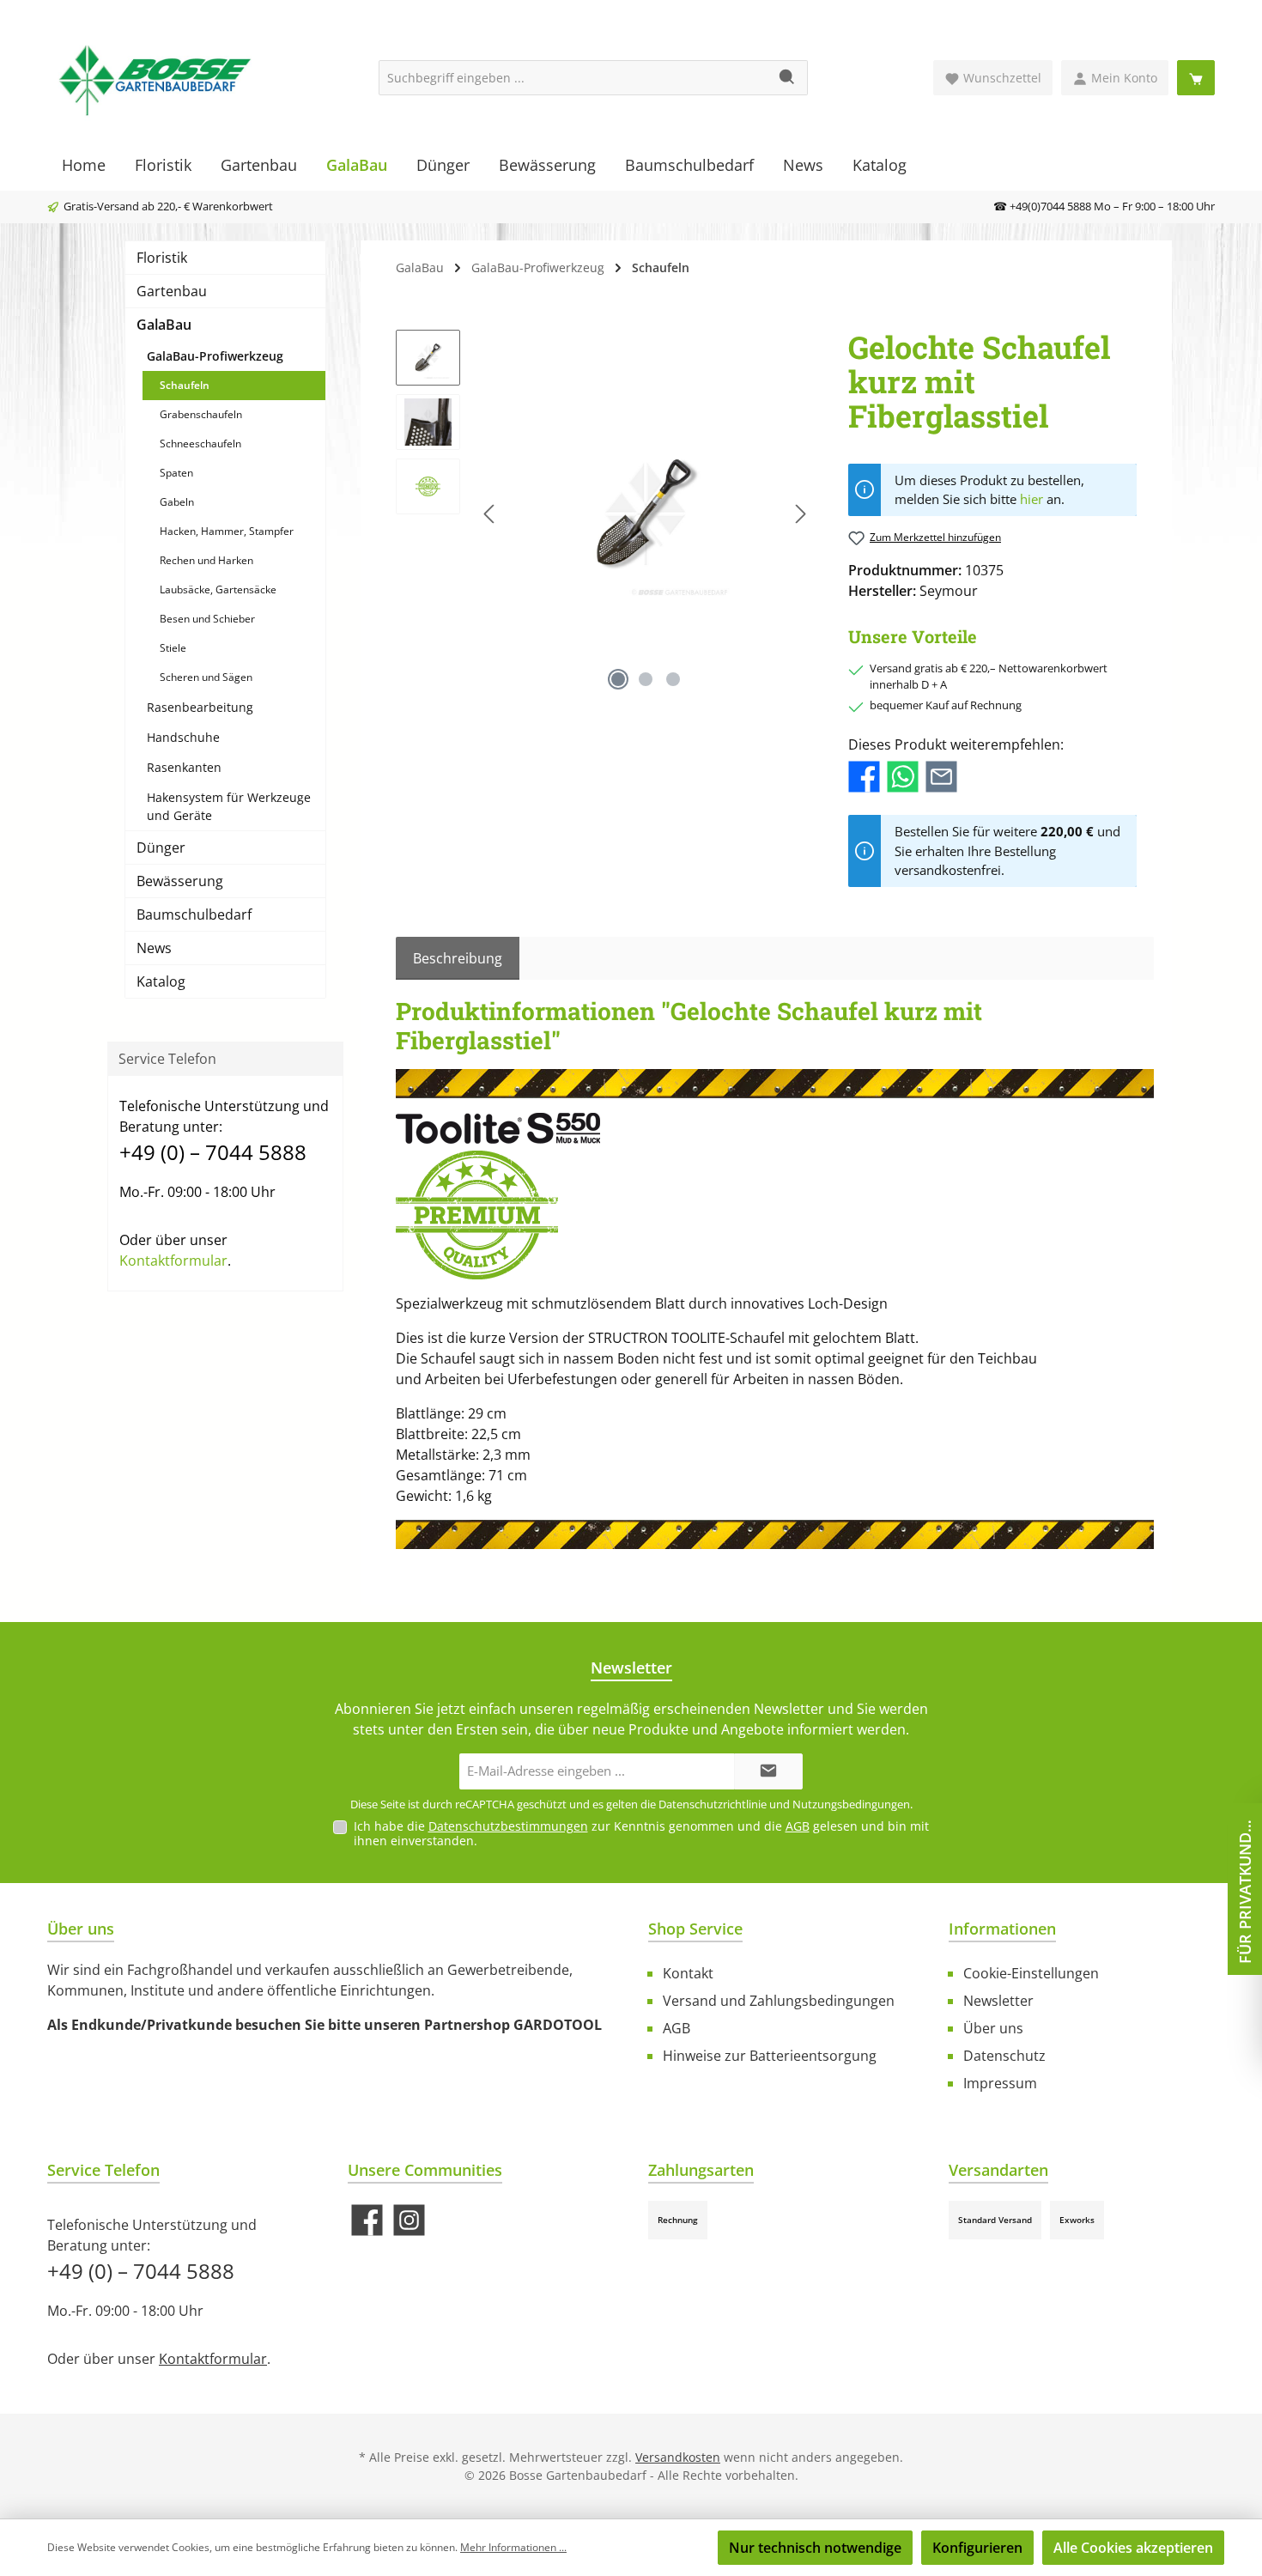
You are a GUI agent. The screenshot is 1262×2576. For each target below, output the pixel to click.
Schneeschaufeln (200, 444)
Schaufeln (185, 385)
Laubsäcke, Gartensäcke (218, 589)
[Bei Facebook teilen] (864, 775)
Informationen (1002, 1929)
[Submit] (768, 1772)
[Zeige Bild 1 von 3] (618, 679)
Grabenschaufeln (201, 414)
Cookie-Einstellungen (1031, 1973)
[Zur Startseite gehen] (155, 78)
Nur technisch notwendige (815, 2548)
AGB (798, 1826)
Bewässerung (180, 881)
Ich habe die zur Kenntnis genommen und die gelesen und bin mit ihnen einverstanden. (641, 1833)
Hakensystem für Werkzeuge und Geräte (229, 806)
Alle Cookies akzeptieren (1133, 2548)
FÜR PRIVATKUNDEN (1245, 1888)
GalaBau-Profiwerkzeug (215, 356)
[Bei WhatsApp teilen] (903, 775)
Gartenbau (172, 291)
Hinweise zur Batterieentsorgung (770, 2056)
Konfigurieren (977, 2548)
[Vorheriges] (490, 514)
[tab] (458, 958)
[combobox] (573, 78)
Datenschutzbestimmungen (508, 1826)
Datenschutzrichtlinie (713, 1804)
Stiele (173, 648)
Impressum (1000, 2083)
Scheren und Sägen (206, 677)
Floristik (162, 258)
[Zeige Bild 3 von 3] (673, 679)
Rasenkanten (184, 767)
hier (1031, 499)
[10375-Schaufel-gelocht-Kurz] (645, 514)
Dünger (161, 848)
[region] (605, 514)
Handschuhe (183, 737)
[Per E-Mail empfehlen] (941, 775)
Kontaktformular (173, 1261)
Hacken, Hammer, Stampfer (227, 531)
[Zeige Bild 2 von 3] (646, 679)
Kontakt (688, 1973)
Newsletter (998, 2001)
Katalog (161, 981)
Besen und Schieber (207, 619)
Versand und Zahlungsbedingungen (779, 2001)
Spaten (176, 473)
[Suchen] (788, 78)
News (154, 948)
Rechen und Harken (206, 560)
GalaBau (164, 325)
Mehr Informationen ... (513, 2547)
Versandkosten (678, 2457)
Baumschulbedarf (194, 914)
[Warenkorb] (1196, 78)
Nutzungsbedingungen (851, 1804)
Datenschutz (1004, 2056)
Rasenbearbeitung (200, 707)
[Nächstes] (800, 514)
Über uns (993, 2028)
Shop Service (695, 1929)
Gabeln (177, 502)
